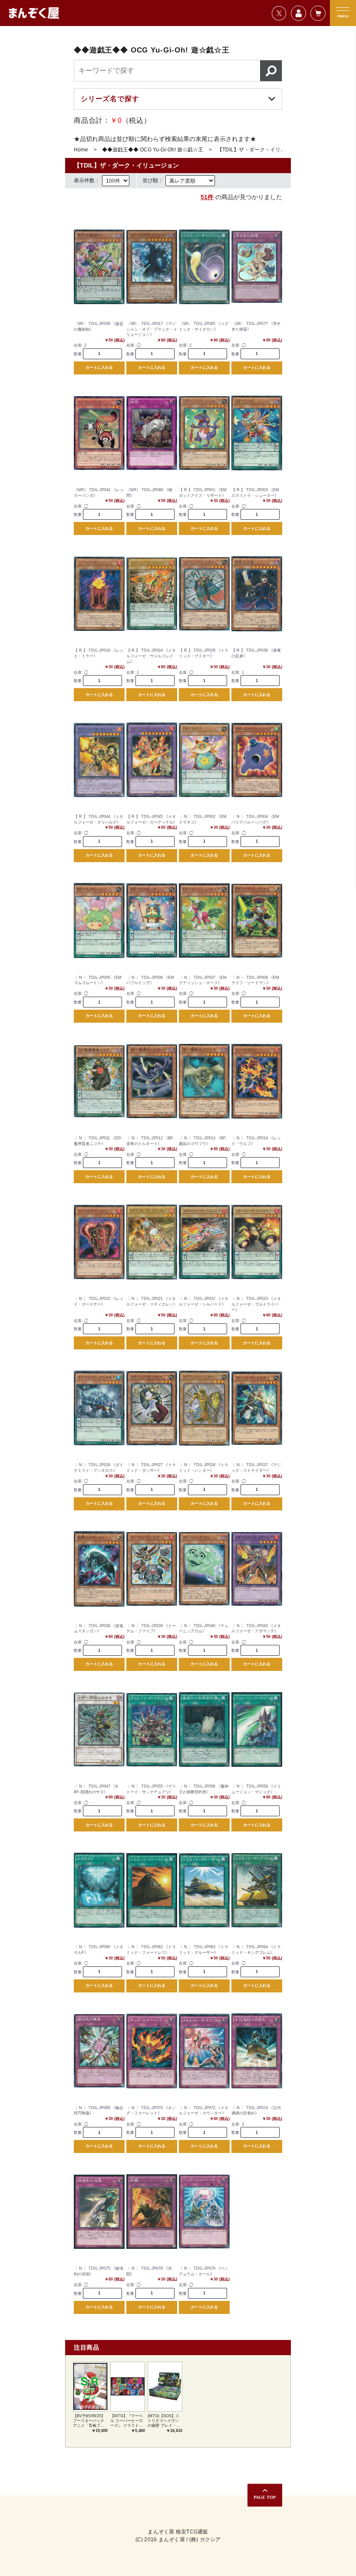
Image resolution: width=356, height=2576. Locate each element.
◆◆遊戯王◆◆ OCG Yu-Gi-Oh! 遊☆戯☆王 (153, 150)
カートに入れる (99, 368)
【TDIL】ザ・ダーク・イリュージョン (262, 150)
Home (81, 150)
